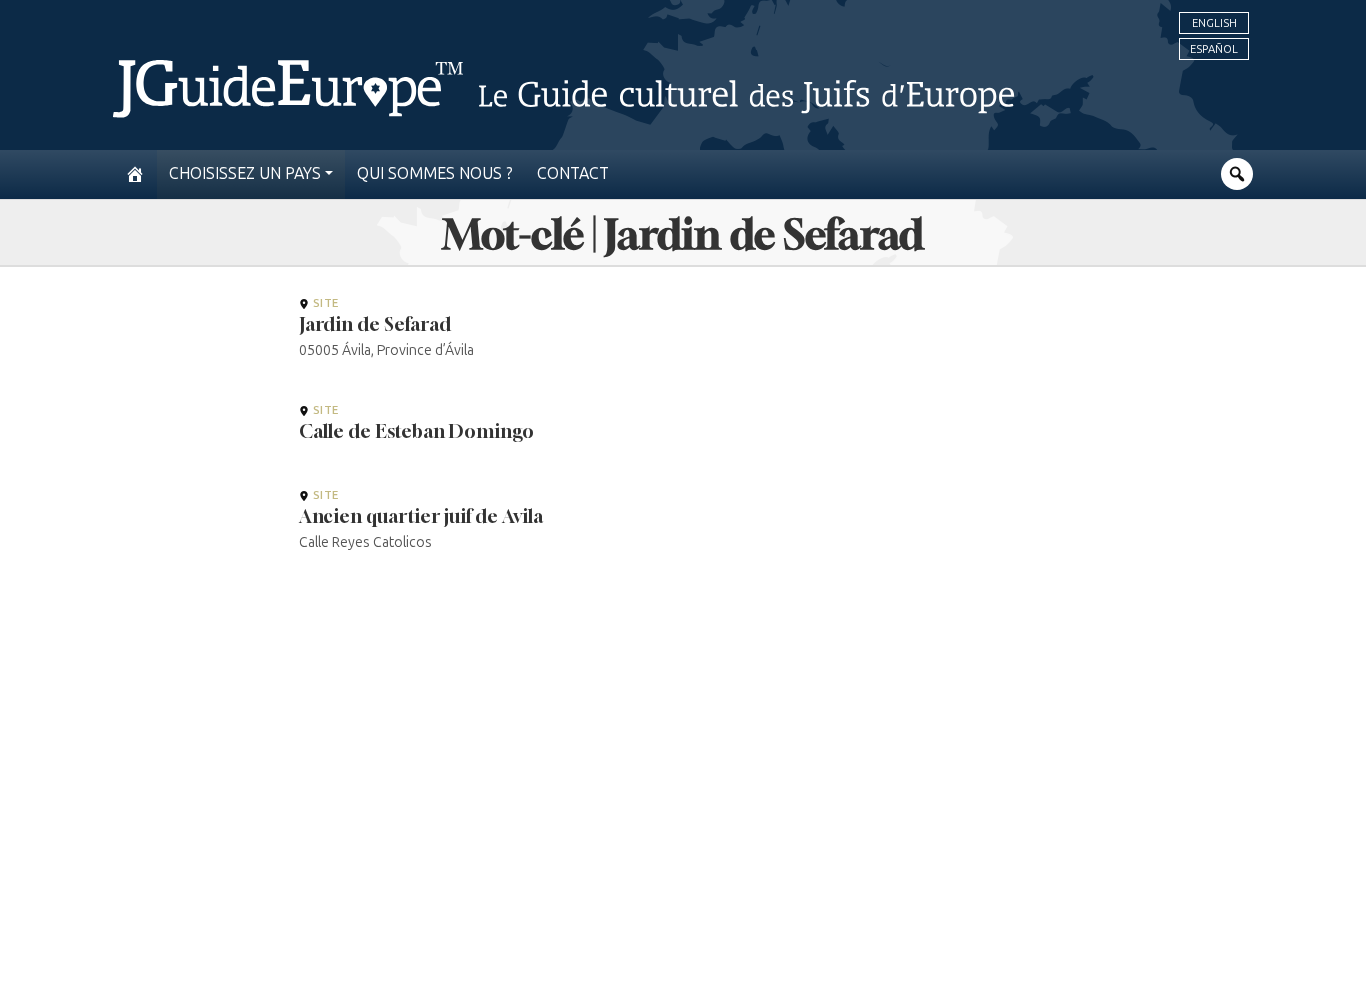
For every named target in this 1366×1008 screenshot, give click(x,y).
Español (1214, 49)
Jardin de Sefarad (375, 324)
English (1214, 23)
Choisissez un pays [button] (245, 173)
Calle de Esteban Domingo (416, 431)
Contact (573, 173)
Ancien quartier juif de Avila (421, 516)
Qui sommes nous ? (435, 173)
